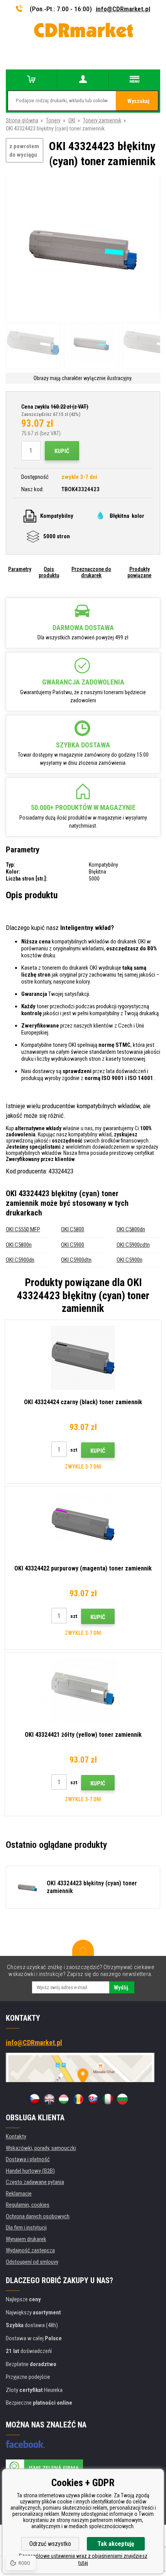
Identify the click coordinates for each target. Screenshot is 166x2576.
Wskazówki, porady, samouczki (41, 2148)
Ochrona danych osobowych (38, 2216)
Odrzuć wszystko (50, 2544)
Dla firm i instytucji (26, 2228)
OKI (72, 120)
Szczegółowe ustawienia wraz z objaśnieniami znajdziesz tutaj (83, 2559)
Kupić (62, 451)
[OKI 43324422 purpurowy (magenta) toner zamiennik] (83, 1524)
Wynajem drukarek (26, 2239)
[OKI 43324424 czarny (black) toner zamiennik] (83, 1358)
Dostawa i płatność (28, 2159)
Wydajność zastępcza (30, 2250)
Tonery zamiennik (102, 120)
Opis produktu (49, 572)
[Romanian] (78, 2099)
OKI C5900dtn (76, 1260)
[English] (49, 2099)
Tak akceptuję (116, 2544)
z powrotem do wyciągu (24, 151)
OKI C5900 (73, 1245)
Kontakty (16, 2137)
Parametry (20, 569)
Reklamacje (19, 2194)
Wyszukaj (138, 101)
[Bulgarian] (122, 2099)
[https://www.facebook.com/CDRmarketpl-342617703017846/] (25, 2444)
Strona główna (22, 120)
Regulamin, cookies (28, 2205)
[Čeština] (34, 2099)
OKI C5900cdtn (133, 1245)
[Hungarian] (64, 2099)
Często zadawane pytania (35, 2182)
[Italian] (108, 2099)
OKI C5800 (73, 1229)
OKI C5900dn (20, 1260)
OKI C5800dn (131, 1229)
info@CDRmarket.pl (123, 9)
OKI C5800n (19, 1245)
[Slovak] (93, 2099)
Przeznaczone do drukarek (91, 572)
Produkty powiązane (139, 572)
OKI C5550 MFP (23, 1229)
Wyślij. (122, 1988)
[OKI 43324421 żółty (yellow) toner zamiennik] (83, 1690)
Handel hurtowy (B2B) (30, 2171)
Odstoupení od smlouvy (32, 2262)
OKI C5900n (130, 1260)
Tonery (53, 120)
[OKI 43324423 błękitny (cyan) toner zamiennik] (83, 248)
